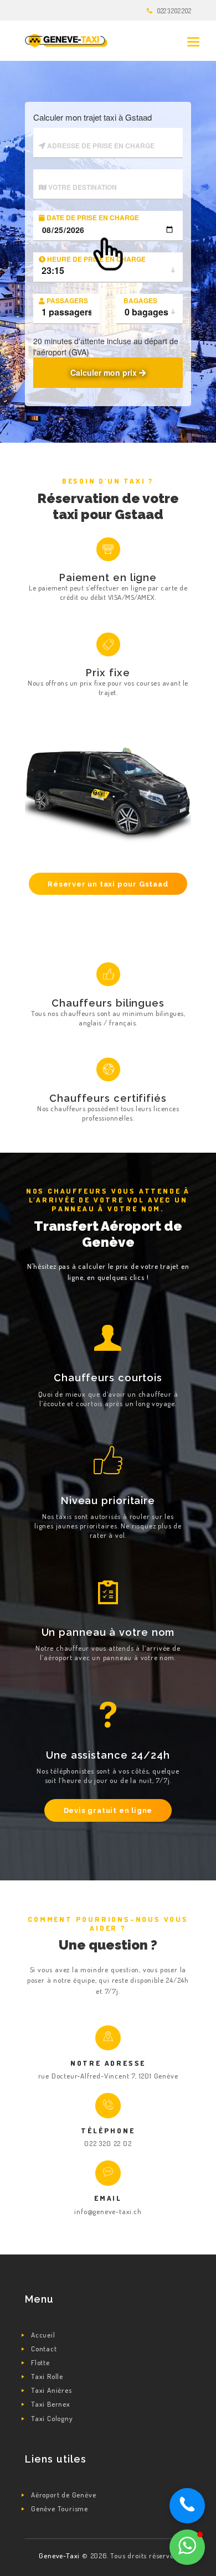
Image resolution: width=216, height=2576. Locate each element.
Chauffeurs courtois (108, 1378)
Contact (44, 2349)
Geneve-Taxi (60, 2556)
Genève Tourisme (60, 2508)
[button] (187, 2547)
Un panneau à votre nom (108, 1632)
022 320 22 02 (108, 2143)
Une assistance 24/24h (108, 1755)
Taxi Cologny (52, 2418)
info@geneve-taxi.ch (108, 2211)
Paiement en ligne (108, 577)
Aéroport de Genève (63, 2495)
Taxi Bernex (51, 2404)
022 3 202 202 (174, 11)
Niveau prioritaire (108, 1500)
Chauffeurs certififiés (108, 1098)
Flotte (40, 2362)
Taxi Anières (52, 2390)
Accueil (43, 2335)
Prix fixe (108, 673)
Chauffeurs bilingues (108, 1003)
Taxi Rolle (47, 2376)
